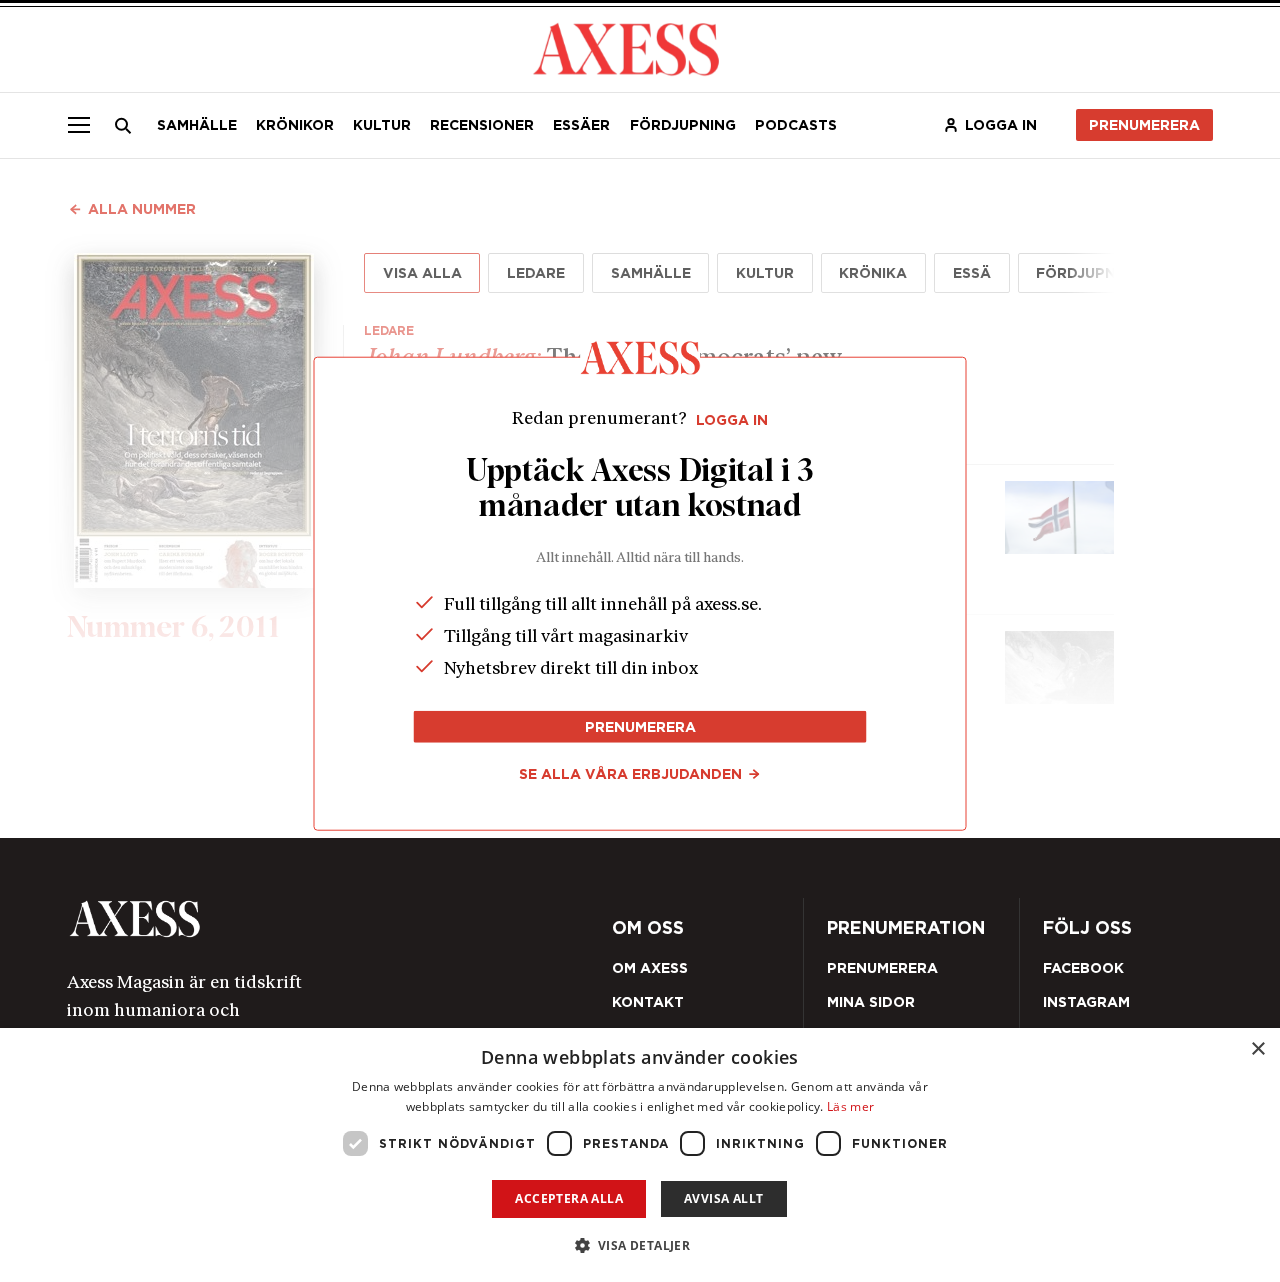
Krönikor (295, 125)
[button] (640, 1245)
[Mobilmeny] (79, 125)
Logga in (1001, 125)
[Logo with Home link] (626, 47)
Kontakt (648, 1002)
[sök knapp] (124, 126)
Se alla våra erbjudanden (630, 774)
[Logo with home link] (293, 919)
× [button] (1257, 1049)
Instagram (1086, 1002)
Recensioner (482, 125)
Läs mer (850, 1106)
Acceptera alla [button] (569, 1198)
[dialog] (640, 1155)
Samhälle (197, 125)
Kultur (382, 125)
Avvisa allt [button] (723, 1198)
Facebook (1083, 968)
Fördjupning (683, 125)
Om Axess (650, 968)
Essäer (581, 125)
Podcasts (796, 125)
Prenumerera (1144, 125)
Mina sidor (871, 1002)
